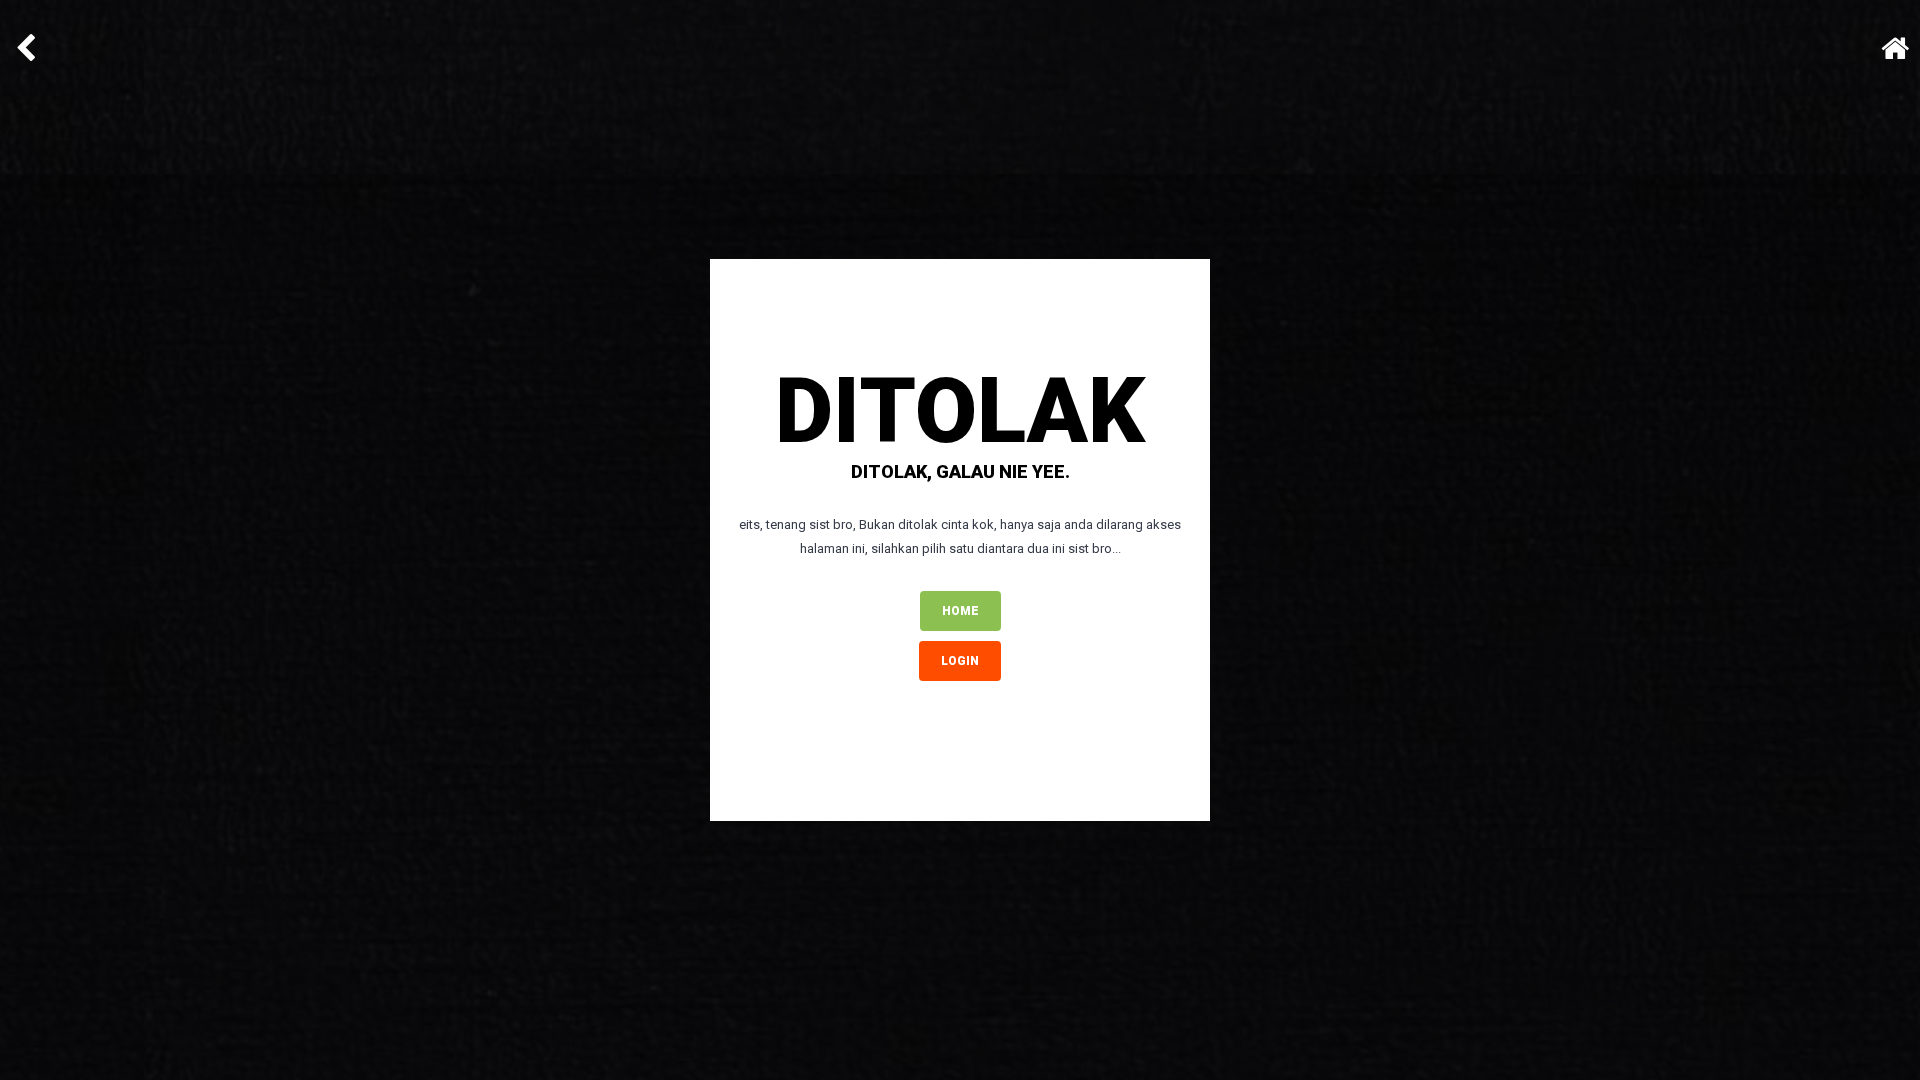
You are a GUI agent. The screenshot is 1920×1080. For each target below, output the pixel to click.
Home (960, 611)
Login (960, 661)
